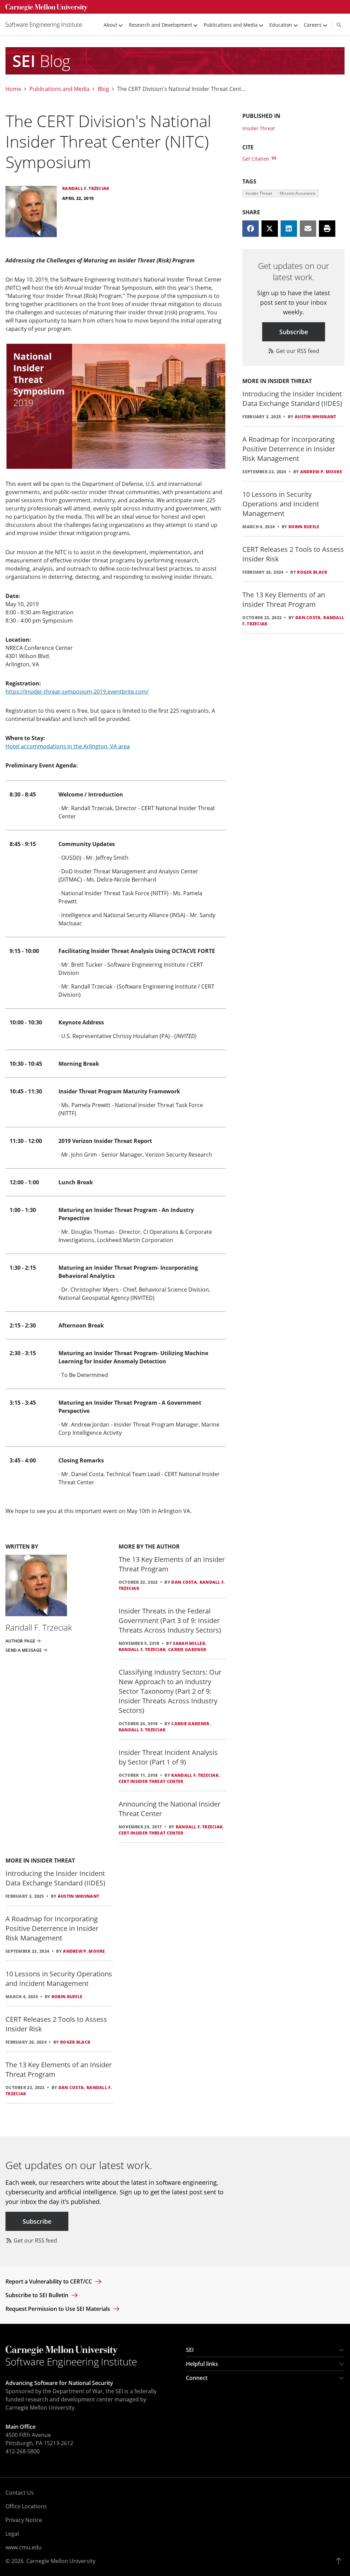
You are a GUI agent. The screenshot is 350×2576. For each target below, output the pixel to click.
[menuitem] (46, 25)
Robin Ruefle (67, 1997)
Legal (12, 2534)
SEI (190, 2350)
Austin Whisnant (79, 1896)
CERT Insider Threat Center (151, 1781)
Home (13, 89)
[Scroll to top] (340, 2561)
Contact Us (20, 2493)
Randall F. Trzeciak (142, 1650)
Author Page (20, 1641)
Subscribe (294, 332)
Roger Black (75, 2042)
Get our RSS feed (297, 351)
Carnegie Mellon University (61, 2561)
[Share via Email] (308, 229)
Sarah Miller (189, 1643)
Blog (103, 89)
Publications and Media (59, 89)
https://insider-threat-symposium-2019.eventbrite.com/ (77, 692)
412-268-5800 (23, 2451)
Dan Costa (184, 1582)
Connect (197, 2378)
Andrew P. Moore (84, 1951)
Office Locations (26, 2506)
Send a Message (24, 1650)
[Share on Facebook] (251, 229)
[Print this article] (327, 229)
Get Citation (257, 159)
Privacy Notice (24, 2520)
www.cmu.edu (24, 2547)
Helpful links (202, 2364)
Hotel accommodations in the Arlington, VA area (68, 746)
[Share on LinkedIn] (289, 229)
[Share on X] (270, 229)
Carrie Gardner (187, 1650)
